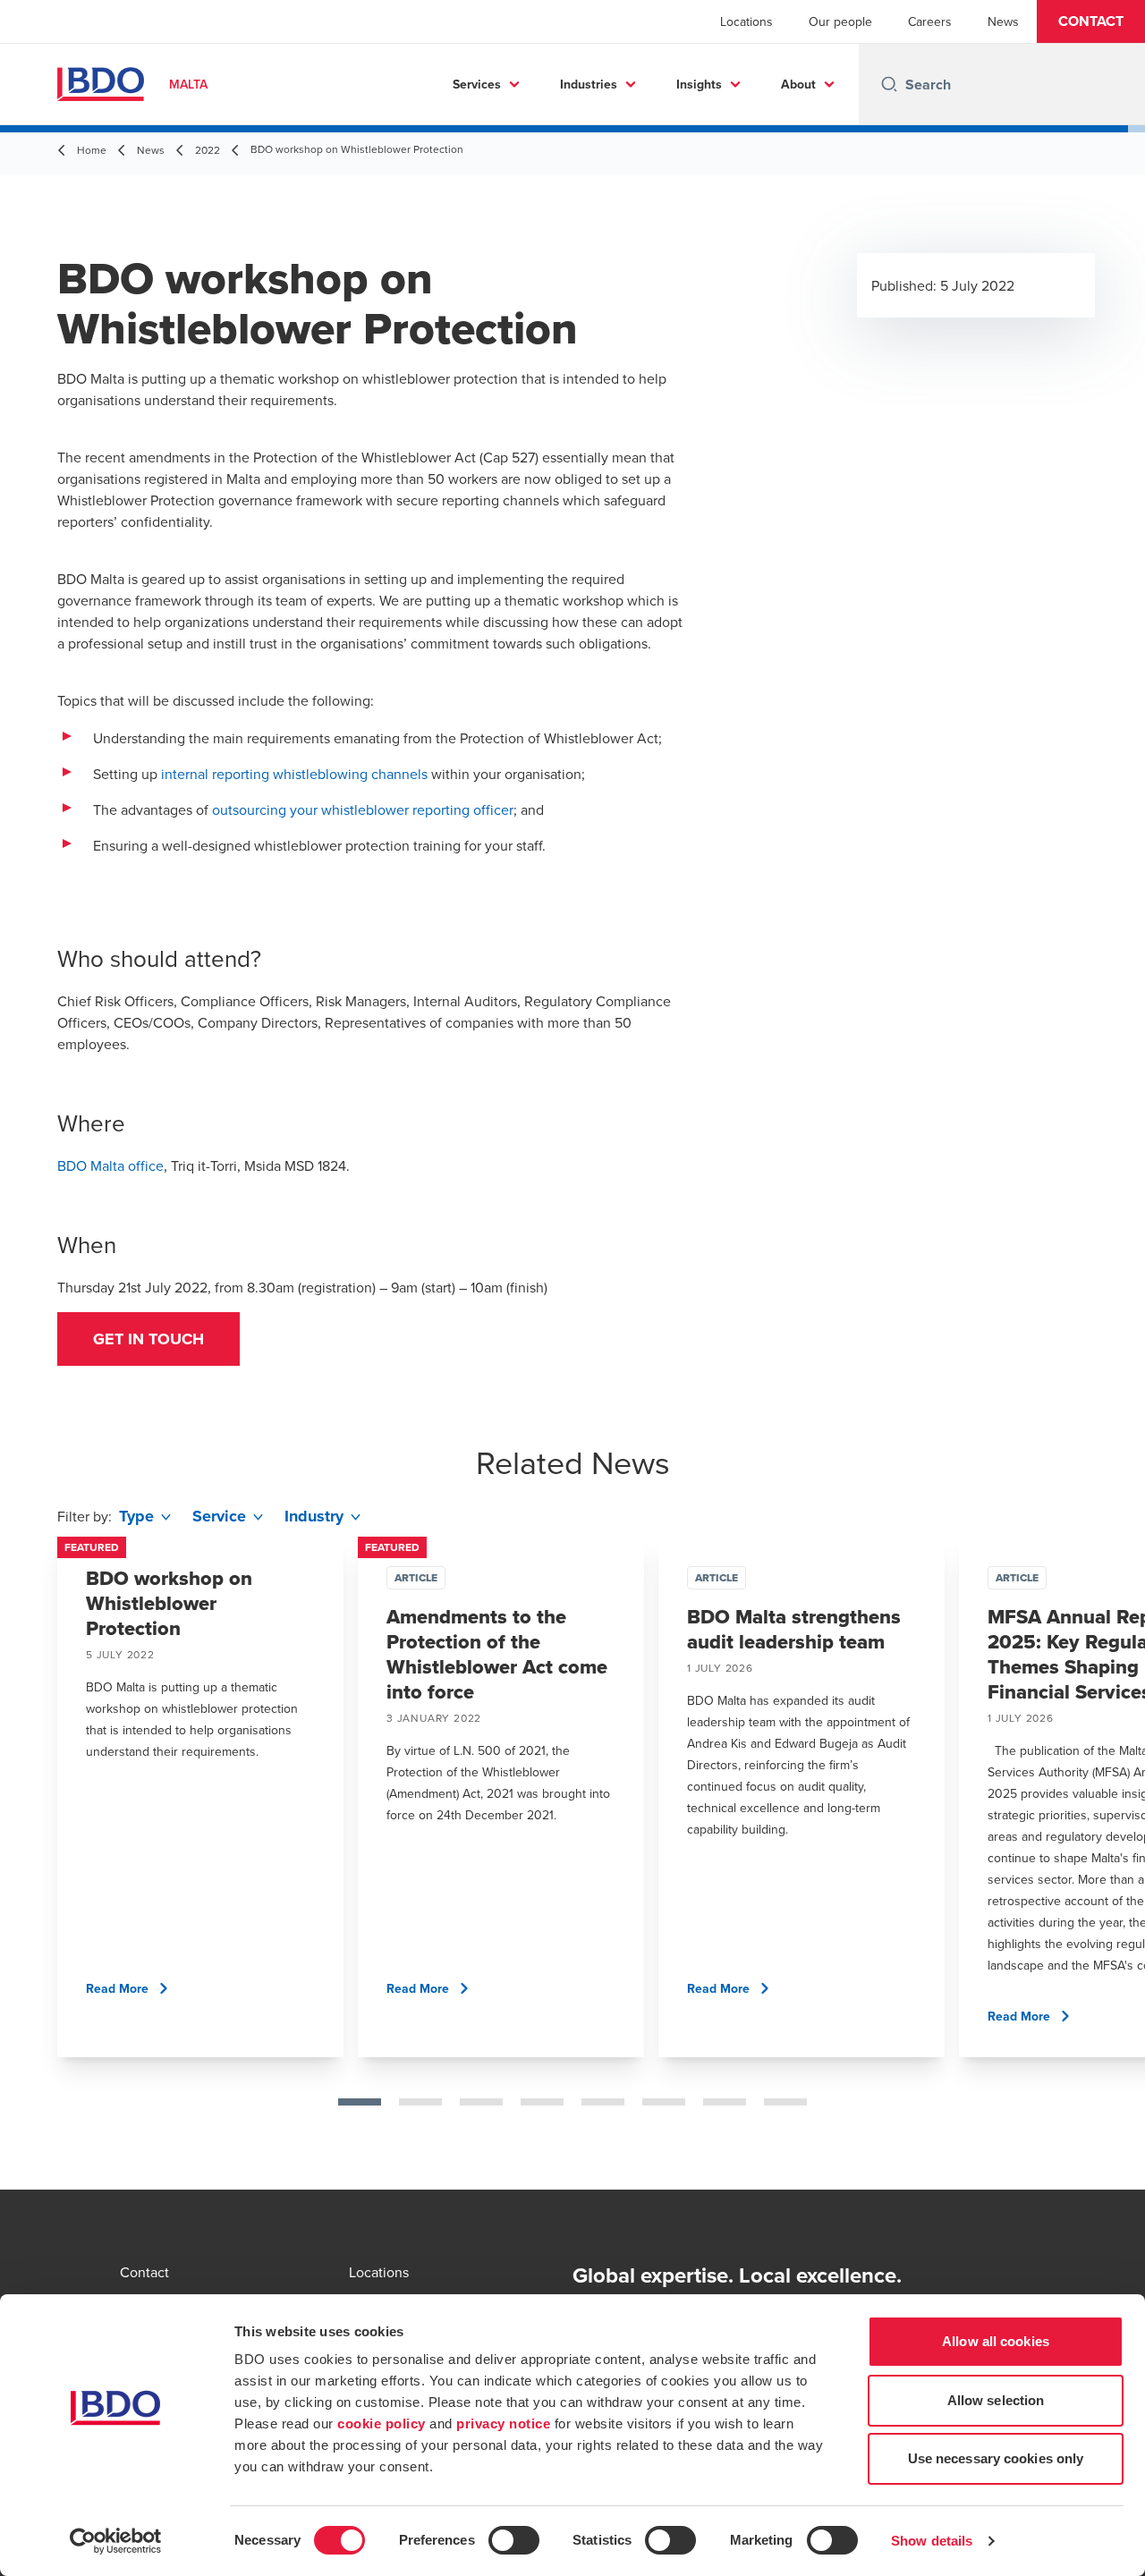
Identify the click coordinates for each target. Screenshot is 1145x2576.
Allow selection (996, 2400)
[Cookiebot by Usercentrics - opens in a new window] (116, 2541)
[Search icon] (889, 84)
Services (477, 84)
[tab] (360, 2102)
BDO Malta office (110, 1165)
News (1003, 21)
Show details (932, 2541)
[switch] (514, 2540)
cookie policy (382, 2423)
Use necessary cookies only (996, 2458)
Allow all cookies (996, 2341)
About (798, 84)
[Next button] (1113, 1854)
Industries (589, 84)
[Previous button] (32, 1854)
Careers (930, 21)
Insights (699, 84)
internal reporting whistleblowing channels (294, 774)
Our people (840, 21)
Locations (746, 21)
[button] (1091, 21)
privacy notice (503, 2423)
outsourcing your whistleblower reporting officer (363, 809)
